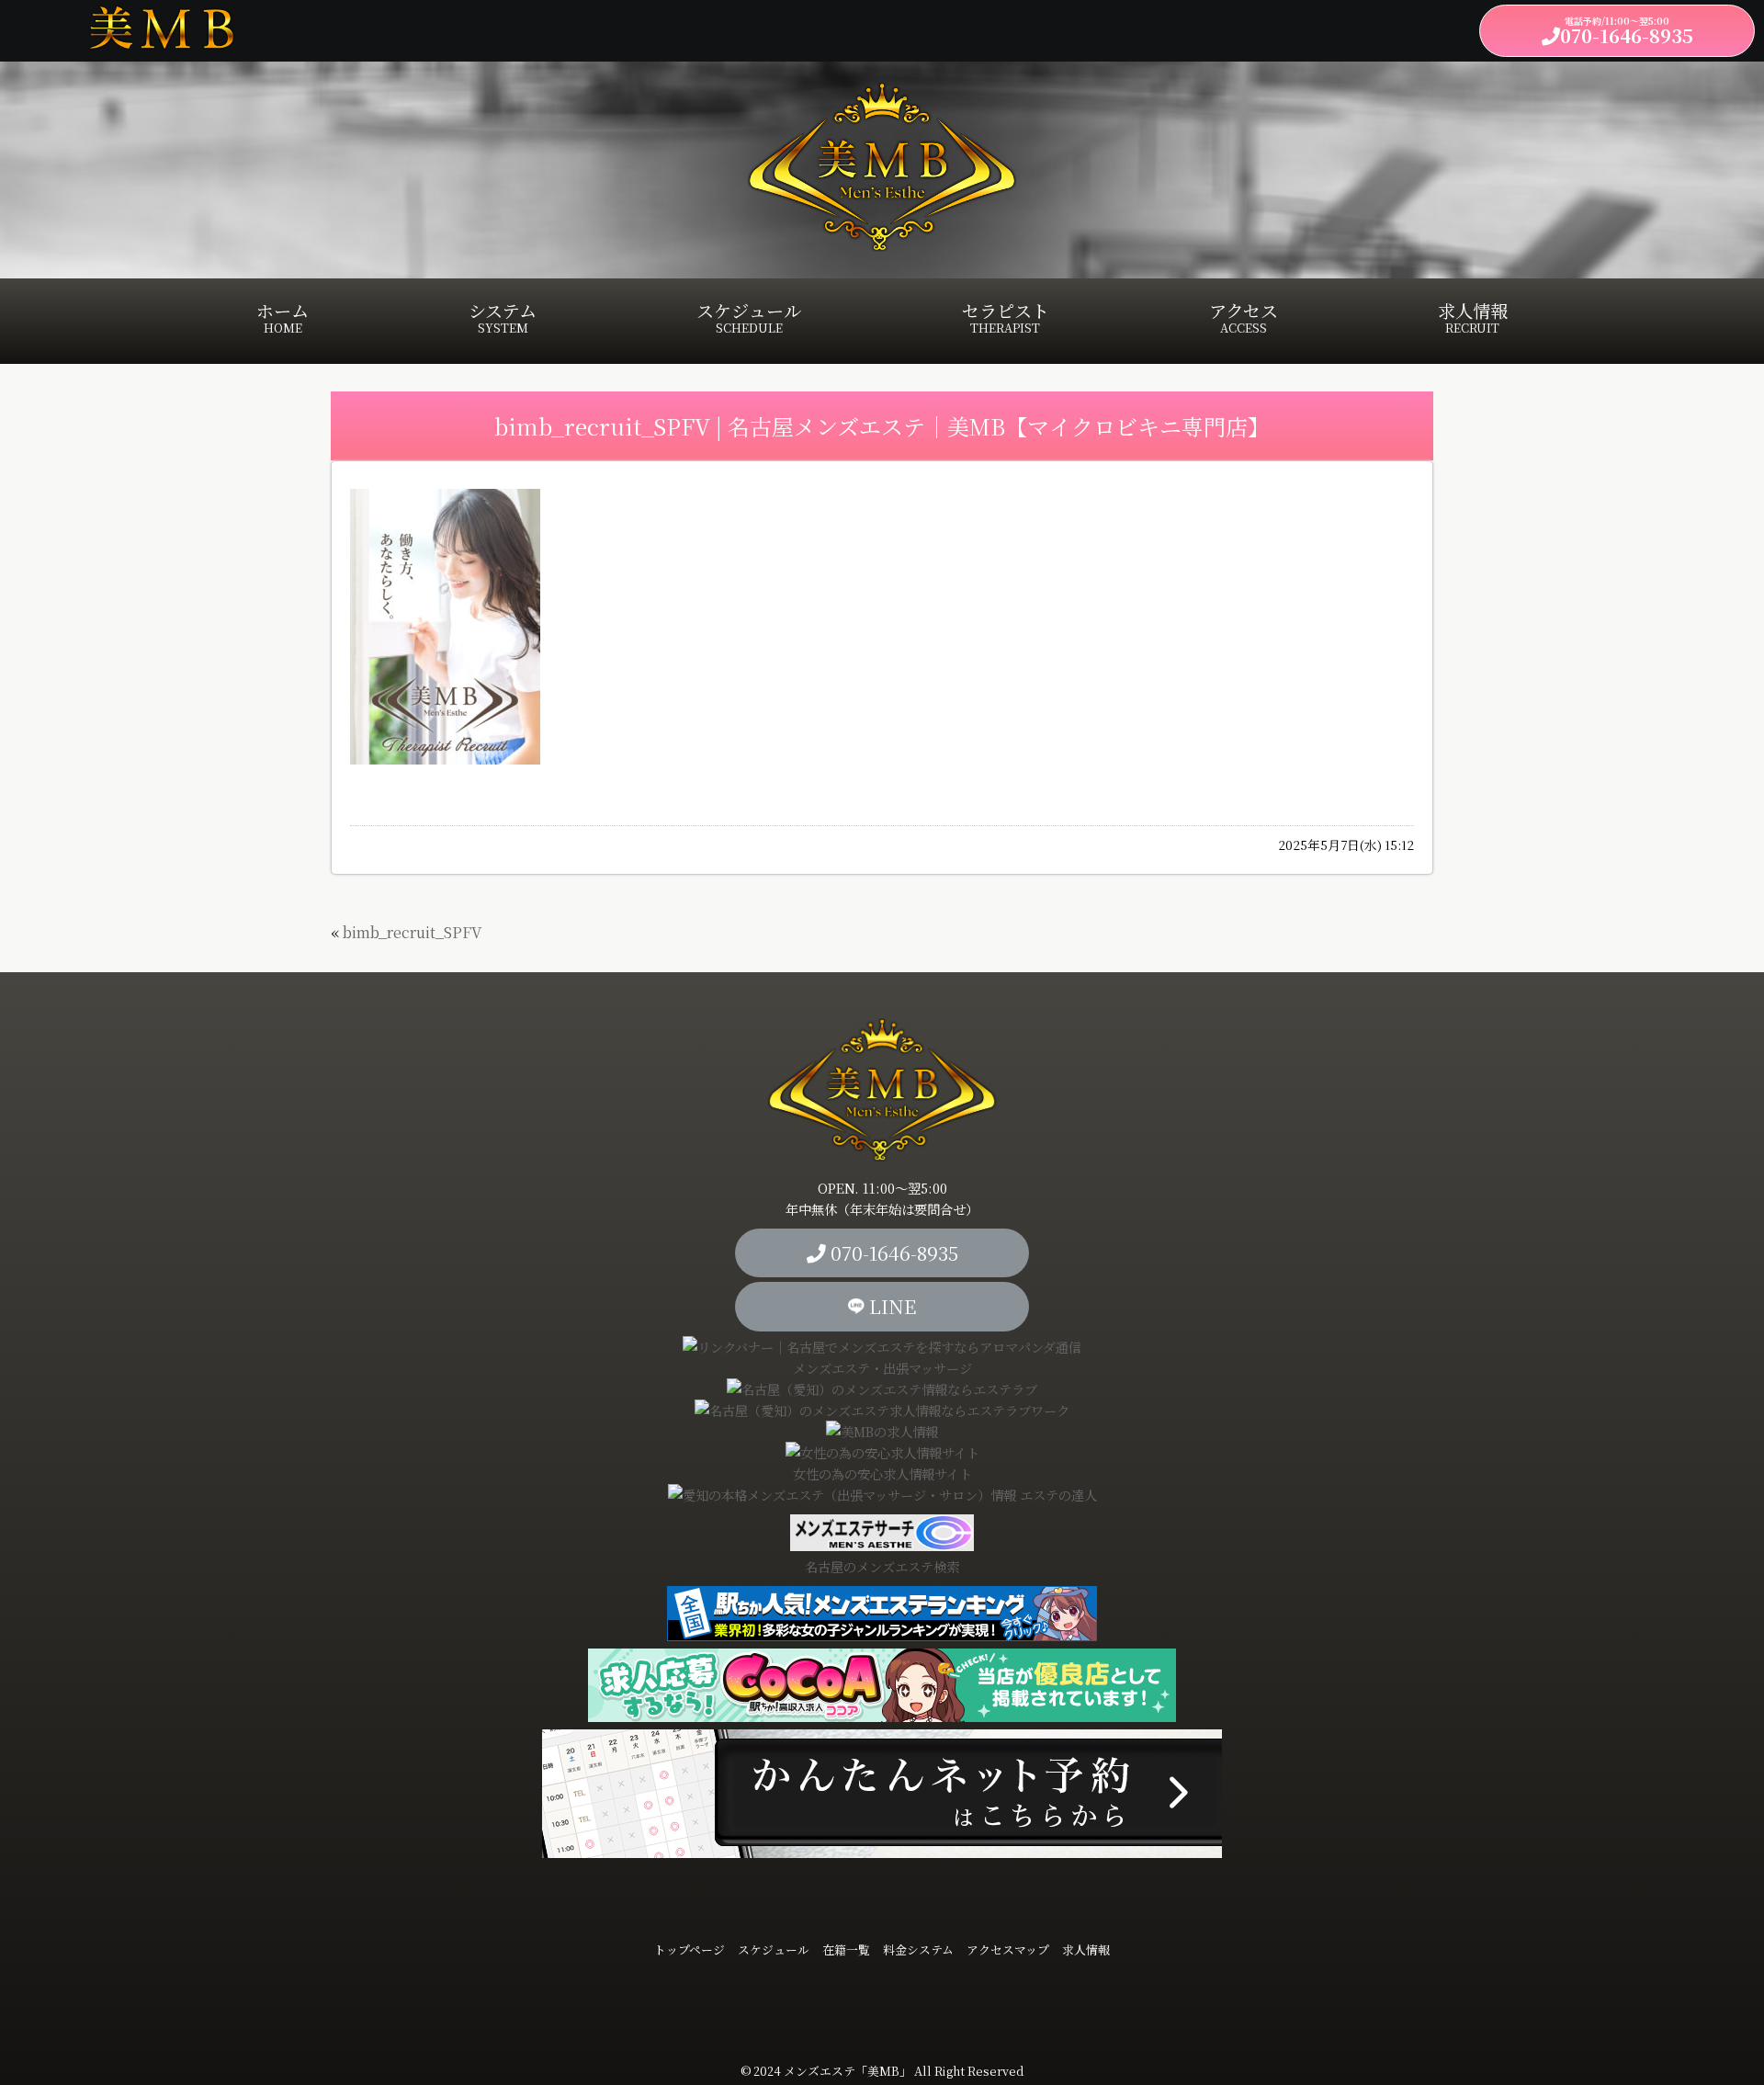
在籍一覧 (846, 1949)
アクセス (1244, 317)
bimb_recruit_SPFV (412, 932)
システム (503, 317)
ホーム (283, 317)
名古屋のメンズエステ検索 (882, 1566)
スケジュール (749, 317)
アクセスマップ (1008, 1949)
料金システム (918, 1949)
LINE (890, 1306)
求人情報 (1473, 317)
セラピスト (1006, 317)
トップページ (690, 1949)
